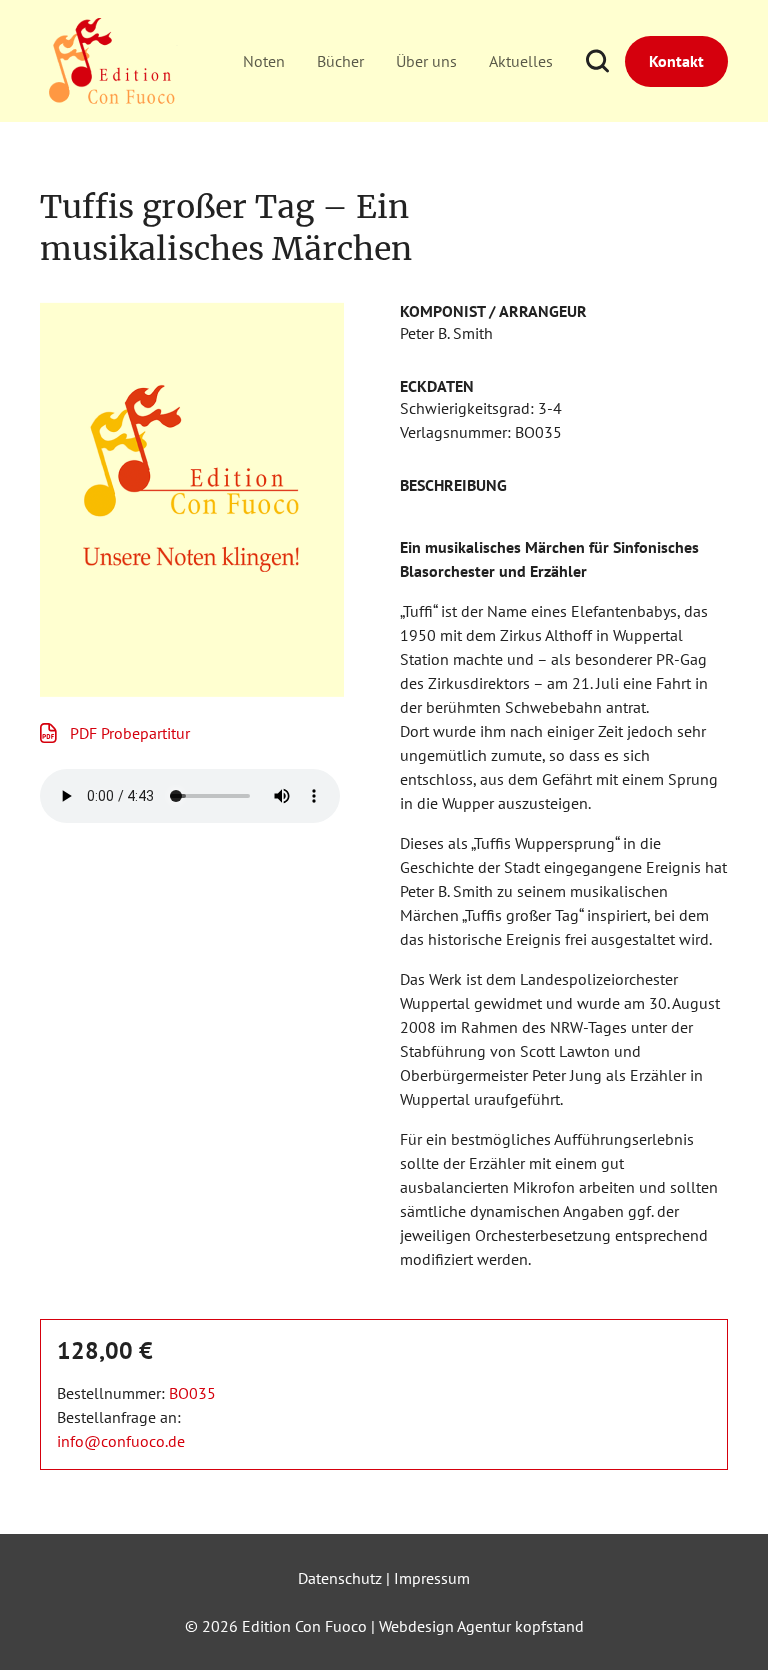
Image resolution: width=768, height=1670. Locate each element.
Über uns (426, 61)
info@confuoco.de (121, 1441)
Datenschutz (340, 1578)
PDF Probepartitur (130, 733)
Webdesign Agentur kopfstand (481, 1626)
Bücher (340, 61)
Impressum (432, 1578)
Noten (264, 61)
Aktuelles (521, 61)
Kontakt (676, 61)
